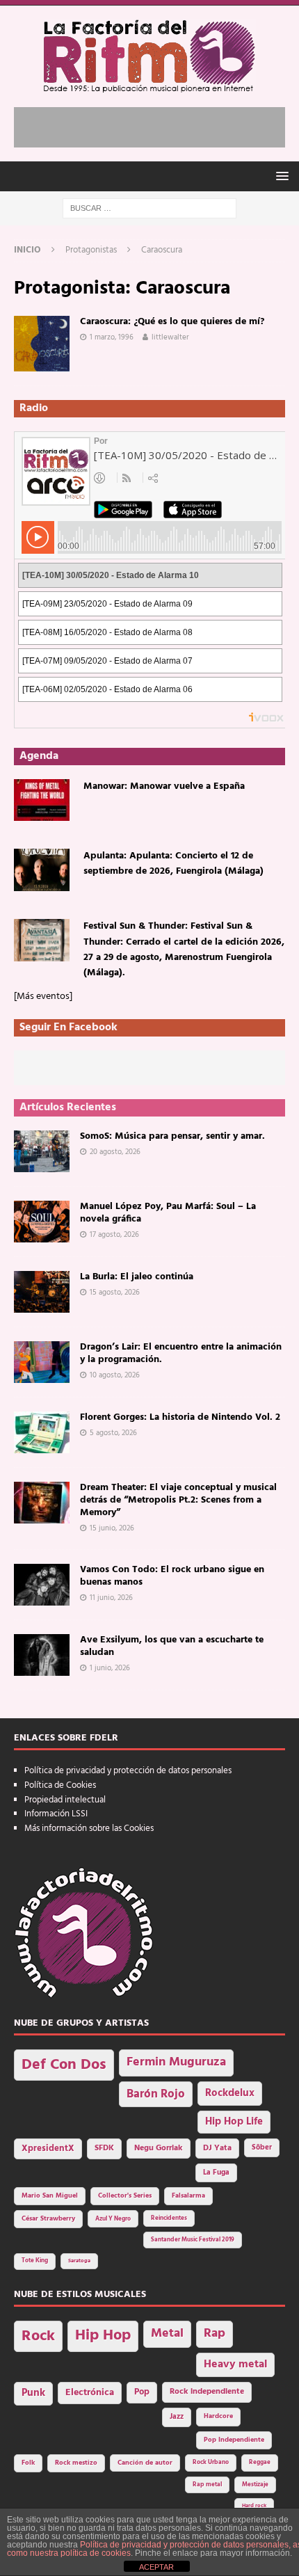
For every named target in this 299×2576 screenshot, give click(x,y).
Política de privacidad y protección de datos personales (128, 1771)
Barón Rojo (156, 2094)
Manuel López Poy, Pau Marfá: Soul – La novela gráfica (168, 1213)
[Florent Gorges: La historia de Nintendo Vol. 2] (42, 1432)
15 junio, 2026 (112, 1528)
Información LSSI (56, 1814)
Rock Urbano (211, 2462)
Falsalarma (188, 2196)
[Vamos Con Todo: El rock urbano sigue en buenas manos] (42, 1585)
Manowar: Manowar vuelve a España (164, 786)
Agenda (39, 756)
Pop (142, 2392)
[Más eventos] (43, 997)
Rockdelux (230, 2093)
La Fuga (216, 2173)
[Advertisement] (156, 125)
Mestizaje (255, 2485)
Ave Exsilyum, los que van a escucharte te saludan (172, 1646)
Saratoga (79, 2261)
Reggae (260, 2462)
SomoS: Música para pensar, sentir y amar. (172, 1136)
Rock (38, 2336)
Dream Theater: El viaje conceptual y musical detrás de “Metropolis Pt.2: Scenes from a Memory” (178, 1500)
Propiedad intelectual (65, 1800)
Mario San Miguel (50, 2196)
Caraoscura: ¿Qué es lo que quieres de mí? (172, 322)
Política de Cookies (60, 1785)
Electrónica (90, 2393)
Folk (28, 2463)
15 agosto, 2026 (115, 1293)
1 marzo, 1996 (112, 337)
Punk (33, 2393)
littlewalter (170, 337)
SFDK (104, 2148)
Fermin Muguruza (176, 2062)
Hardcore (218, 2416)
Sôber (262, 2148)
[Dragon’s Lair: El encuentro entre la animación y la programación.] (42, 1362)
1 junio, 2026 (110, 1668)
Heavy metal (235, 2365)
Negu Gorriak (159, 2148)
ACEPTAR (156, 2567)
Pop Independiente (234, 2440)
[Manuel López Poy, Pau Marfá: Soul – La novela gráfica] (42, 1222)
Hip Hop (103, 2336)
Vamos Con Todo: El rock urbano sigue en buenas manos (172, 1576)
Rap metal (207, 2485)
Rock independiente (207, 2392)
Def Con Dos (64, 2065)
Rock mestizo (76, 2463)
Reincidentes (169, 2218)
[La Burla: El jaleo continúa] (42, 1292)
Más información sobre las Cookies (89, 1829)
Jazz (177, 2417)
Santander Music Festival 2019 (193, 2240)
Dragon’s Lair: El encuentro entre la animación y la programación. (181, 1353)
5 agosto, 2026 (113, 1433)
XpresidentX (48, 2149)
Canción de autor (145, 2463)
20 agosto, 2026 (115, 1152)
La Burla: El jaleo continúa (137, 1277)
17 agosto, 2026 (114, 1235)
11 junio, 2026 (111, 1598)
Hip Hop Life (234, 2122)
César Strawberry (48, 2219)
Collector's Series (125, 2196)
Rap (215, 2334)
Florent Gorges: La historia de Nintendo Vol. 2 (180, 1417)
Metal (167, 2334)
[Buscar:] (149, 208)
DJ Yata (217, 2148)
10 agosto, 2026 (115, 1375)
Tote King (35, 2261)
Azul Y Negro (113, 2219)
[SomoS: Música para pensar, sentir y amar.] (42, 1151)
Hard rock (254, 2506)
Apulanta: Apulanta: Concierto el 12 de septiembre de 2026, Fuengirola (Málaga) (173, 864)
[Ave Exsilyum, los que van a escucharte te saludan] (42, 1655)
